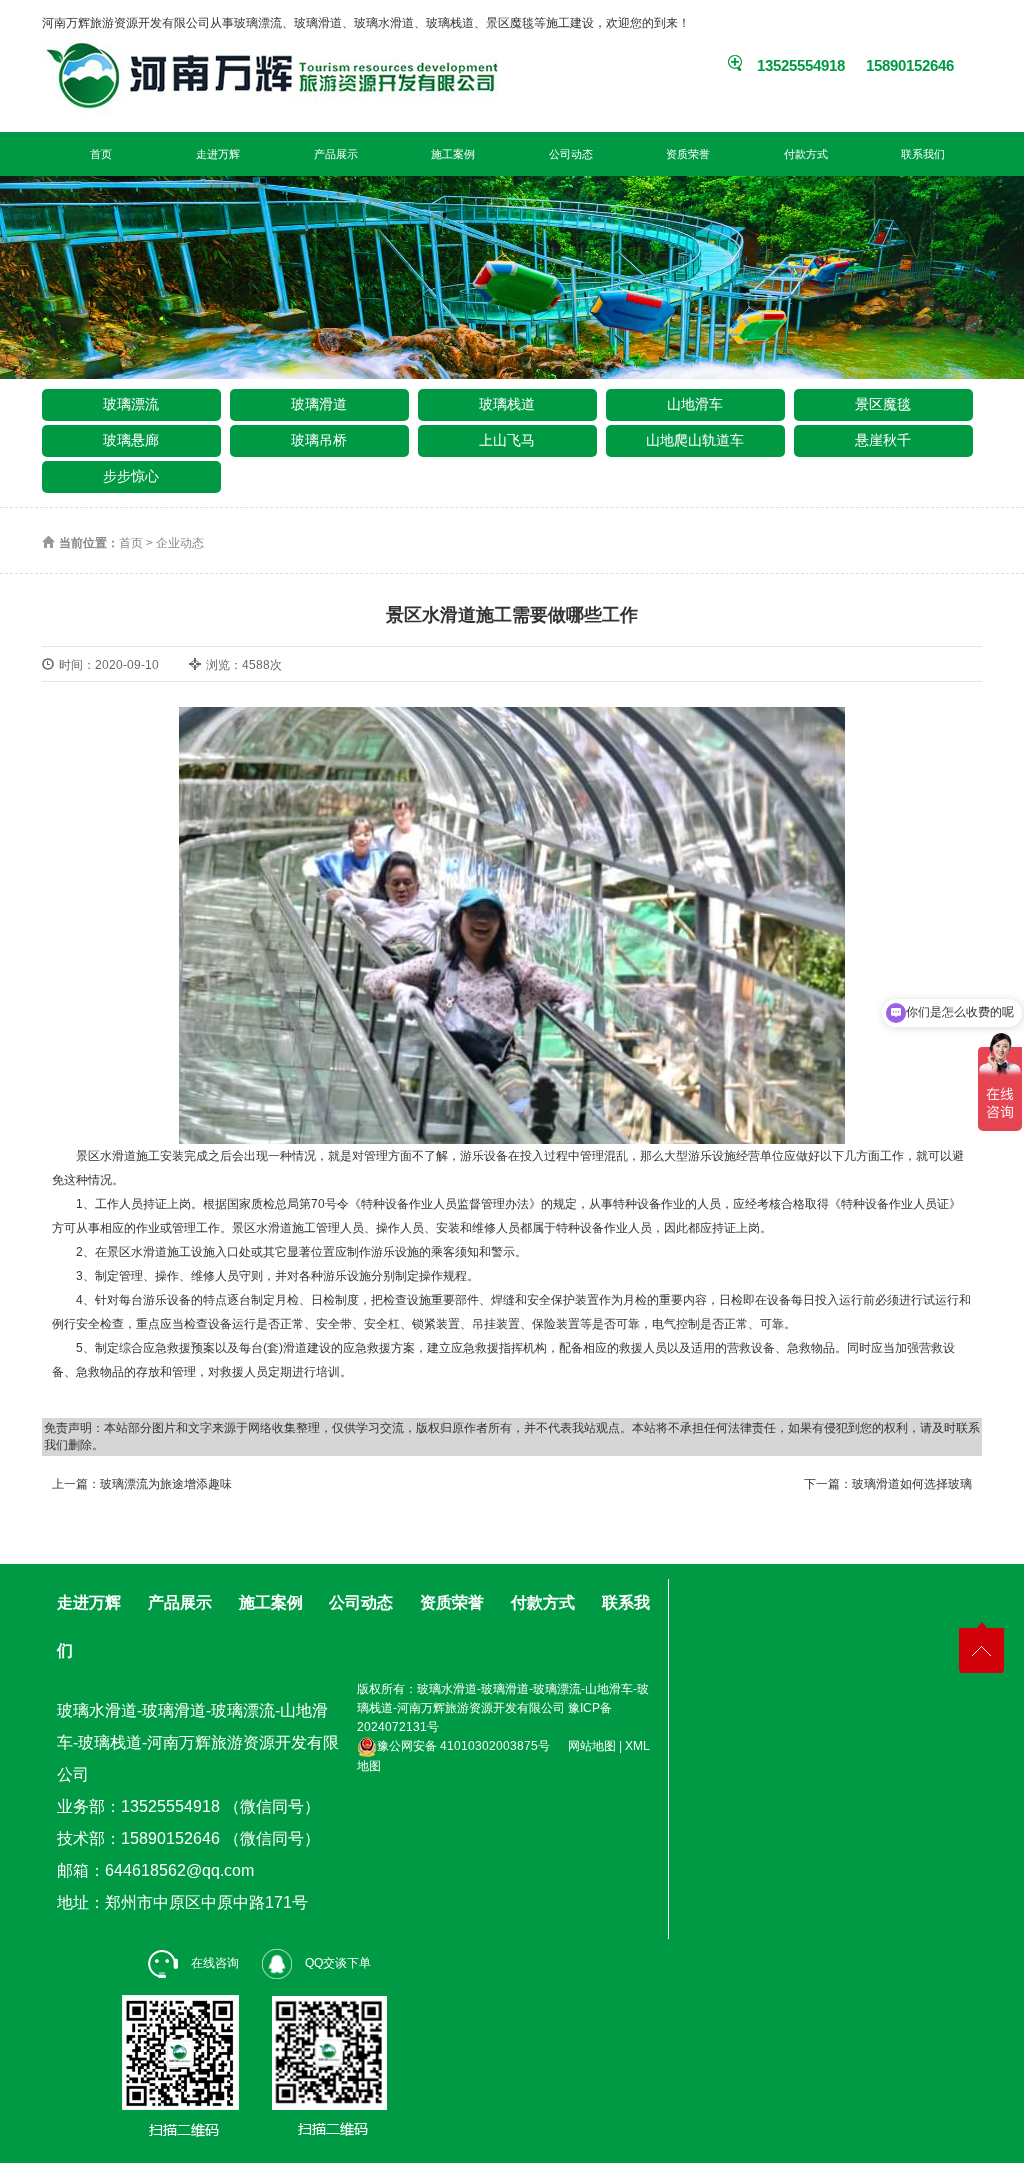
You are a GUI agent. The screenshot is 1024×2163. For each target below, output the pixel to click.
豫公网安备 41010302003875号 (463, 1746)
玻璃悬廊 (131, 440)
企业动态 (180, 543)
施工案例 (453, 154)
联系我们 (923, 154)
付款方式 (806, 154)
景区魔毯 (883, 404)
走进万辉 (218, 154)
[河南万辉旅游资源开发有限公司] (159, 74)
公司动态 (571, 154)
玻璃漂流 (131, 404)
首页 (101, 154)
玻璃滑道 (319, 404)
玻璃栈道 (507, 404)
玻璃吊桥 (319, 440)
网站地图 (592, 1746)
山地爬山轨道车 (695, 440)
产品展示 (336, 154)
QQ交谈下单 (336, 1963)
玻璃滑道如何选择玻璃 (912, 1484)
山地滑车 (695, 404)
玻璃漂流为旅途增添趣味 (166, 1484)
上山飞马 (507, 440)
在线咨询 (213, 1963)
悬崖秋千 (883, 440)
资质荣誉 (688, 154)
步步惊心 (131, 476)
